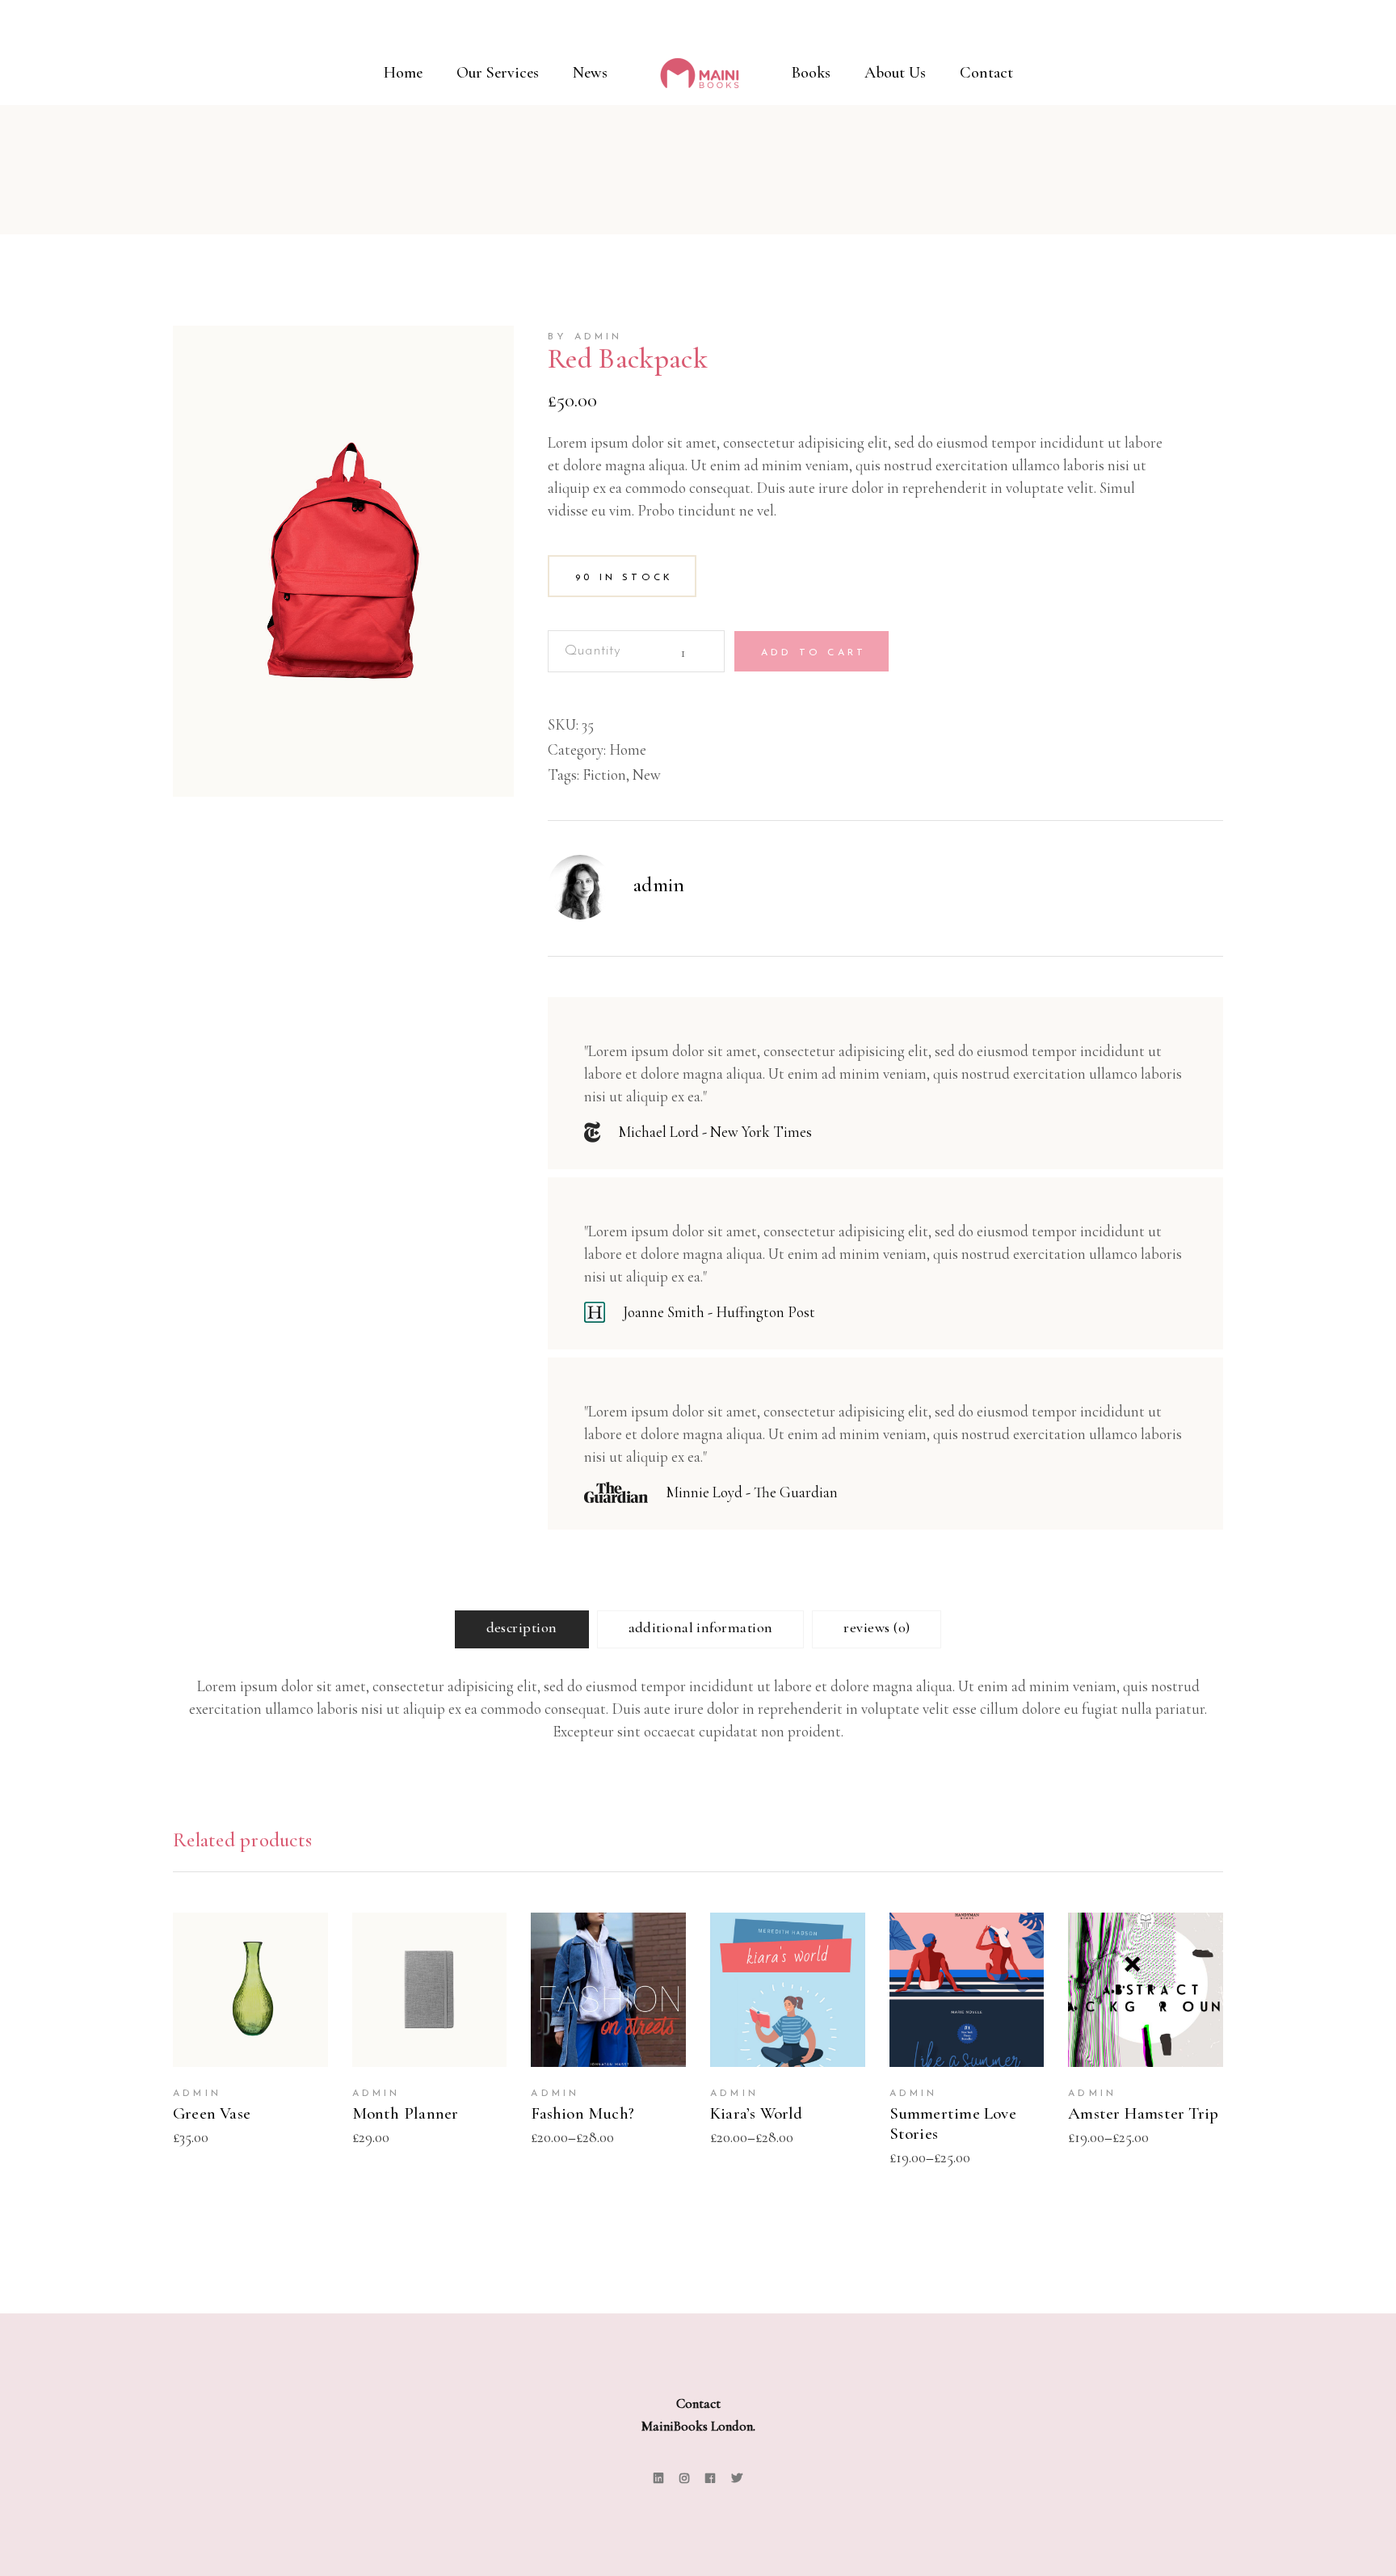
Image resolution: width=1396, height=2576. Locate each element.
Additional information (701, 1627)
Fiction (604, 774)
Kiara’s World (757, 2113)
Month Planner (406, 2113)
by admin (585, 337)
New (647, 774)
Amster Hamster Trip (1143, 2113)
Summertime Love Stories (953, 2124)
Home (628, 749)
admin (659, 885)
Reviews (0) (877, 1627)
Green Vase (212, 2113)
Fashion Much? (582, 2113)
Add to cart (814, 653)
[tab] (522, 1629)
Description (522, 1627)
